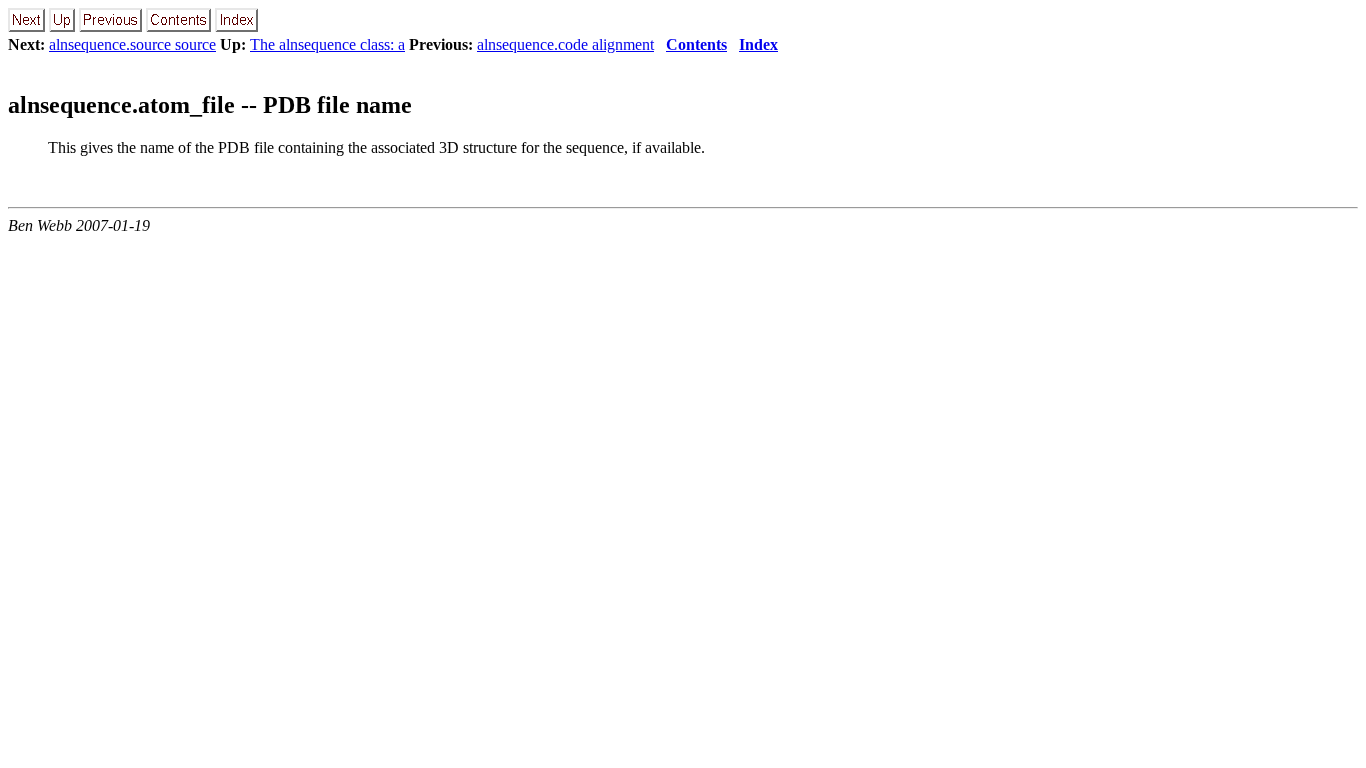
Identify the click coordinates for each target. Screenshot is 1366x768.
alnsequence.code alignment (565, 44)
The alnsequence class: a (327, 44)
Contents (696, 44)
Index (758, 44)
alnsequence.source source (132, 44)
